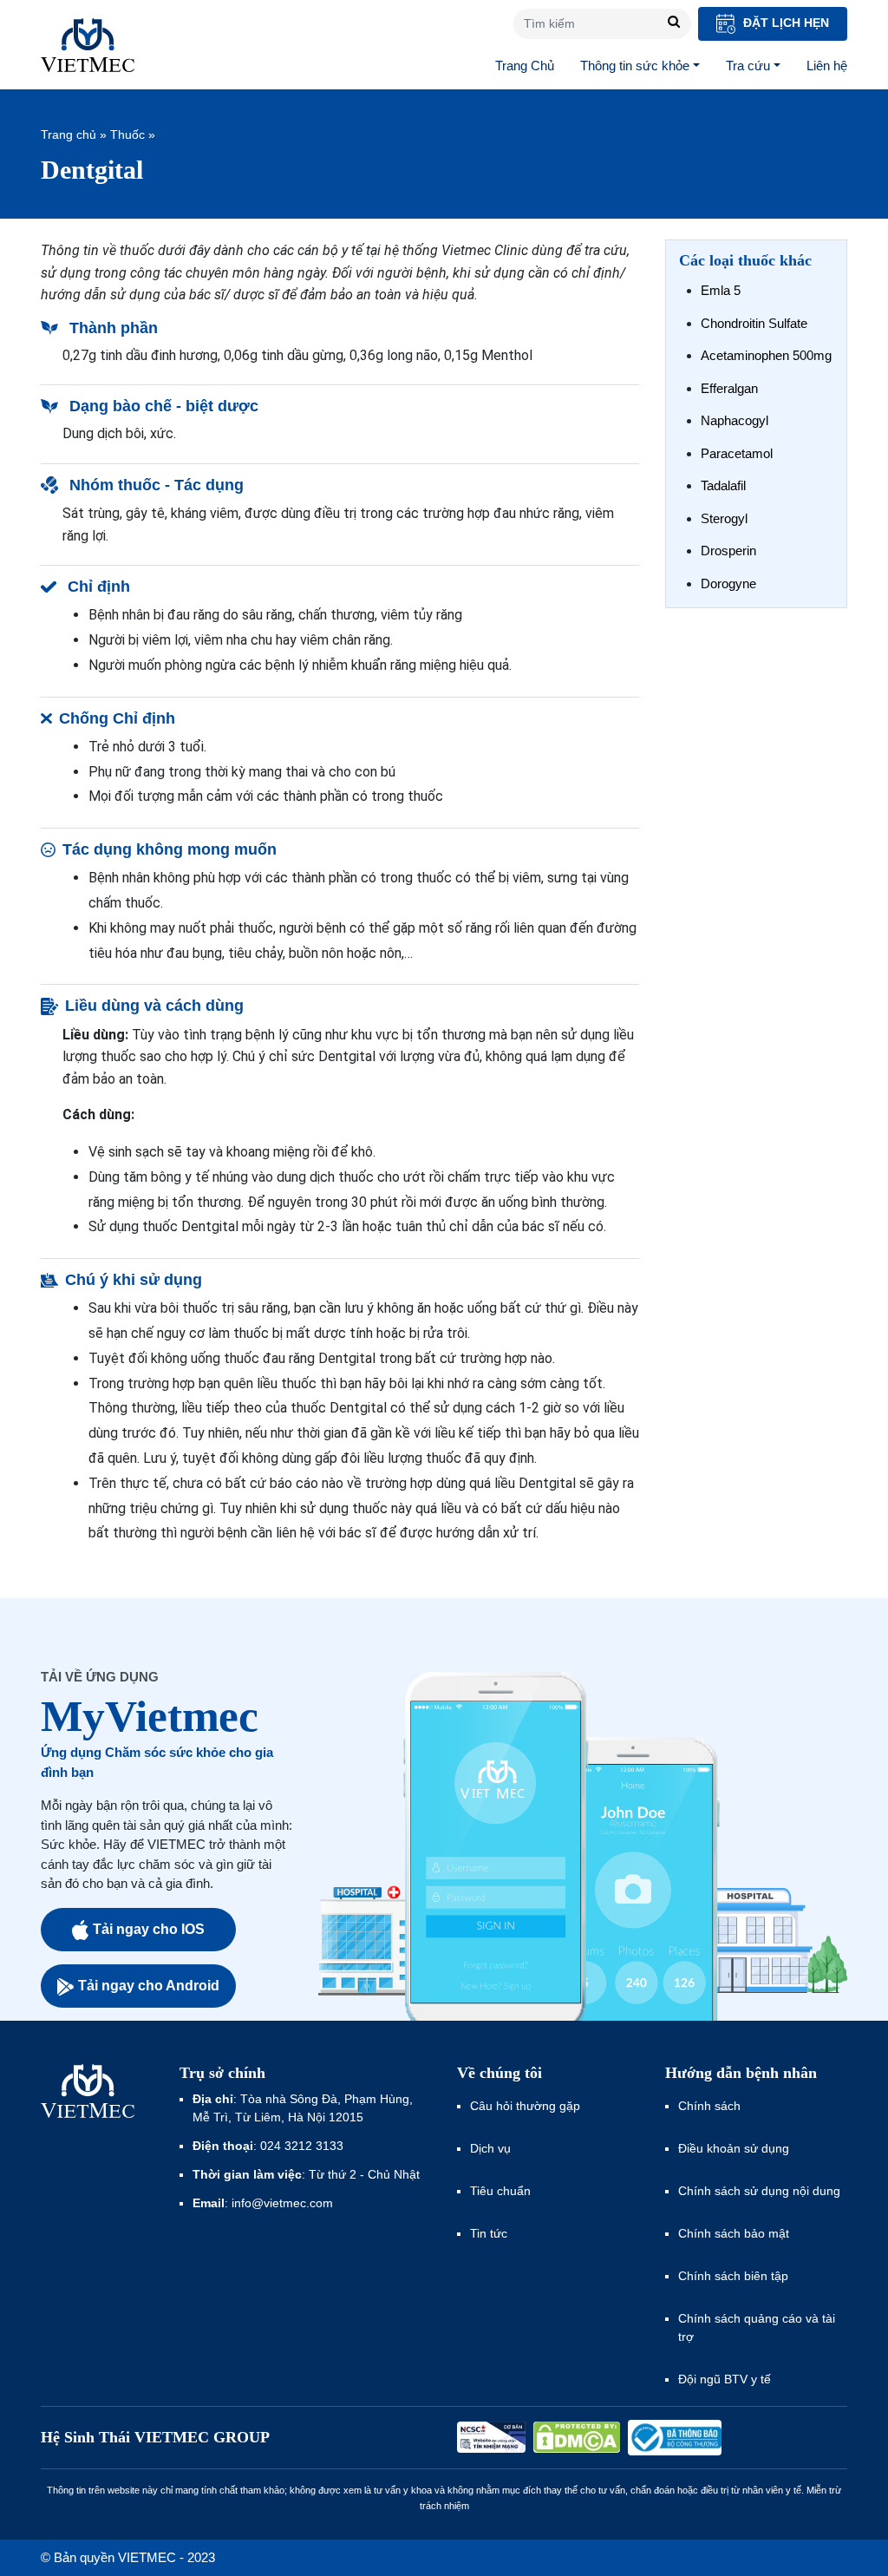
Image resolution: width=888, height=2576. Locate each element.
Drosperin (728, 551)
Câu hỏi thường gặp (525, 2106)
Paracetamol (737, 453)
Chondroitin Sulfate (754, 323)
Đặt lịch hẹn (784, 23)
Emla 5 (721, 290)
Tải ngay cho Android (149, 1986)
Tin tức (489, 2233)
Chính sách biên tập (735, 2276)
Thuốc (127, 134)
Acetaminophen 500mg (766, 355)
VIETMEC (88, 45)
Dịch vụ (490, 2148)
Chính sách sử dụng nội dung (759, 2191)
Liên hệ (827, 66)
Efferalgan (729, 388)
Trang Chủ (525, 66)
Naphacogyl (735, 420)
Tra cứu (748, 66)
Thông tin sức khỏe (635, 66)
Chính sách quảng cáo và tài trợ (757, 2327)
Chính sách (709, 2106)
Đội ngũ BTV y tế (725, 2379)
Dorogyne (728, 583)
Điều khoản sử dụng (734, 2148)
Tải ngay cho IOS (149, 1929)
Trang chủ (69, 134)
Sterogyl (724, 518)
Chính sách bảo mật (734, 2233)
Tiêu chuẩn (500, 2191)
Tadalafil (723, 485)
